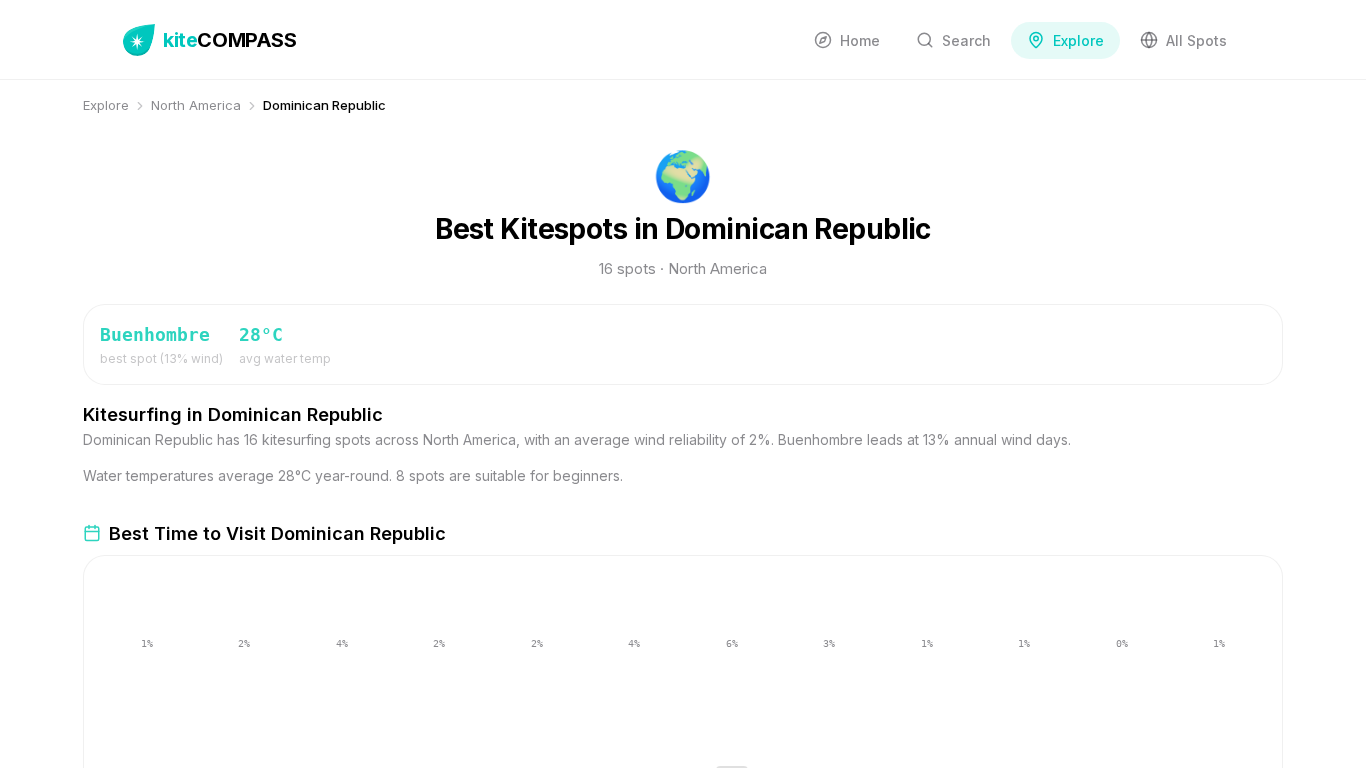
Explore (106, 105)
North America (196, 105)
